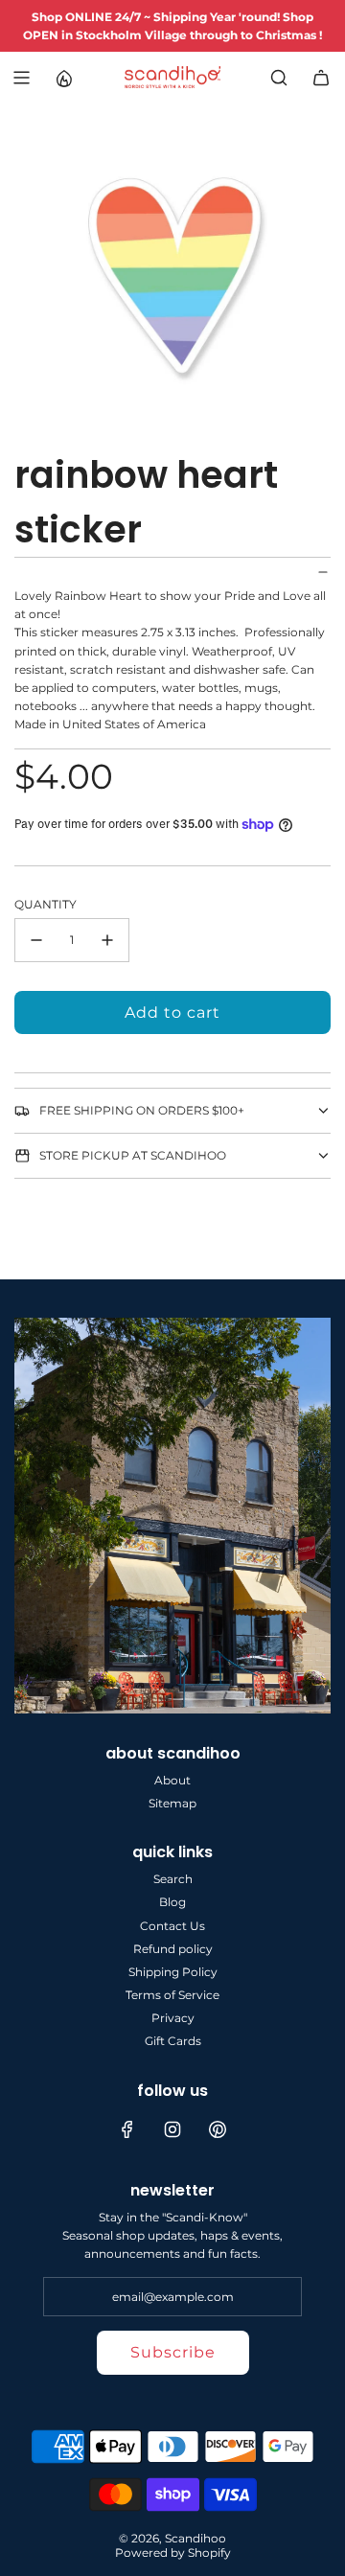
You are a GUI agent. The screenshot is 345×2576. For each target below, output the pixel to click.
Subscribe (173, 2352)
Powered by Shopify (173, 2553)
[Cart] (321, 78)
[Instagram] (172, 2129)
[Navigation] (21, 78)
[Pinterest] (218, 2129)
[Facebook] (127, 2129)
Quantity (46, 904)
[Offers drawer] (63, 78)
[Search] (279, 78)
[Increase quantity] (107, 940)
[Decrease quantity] (36, 940)
